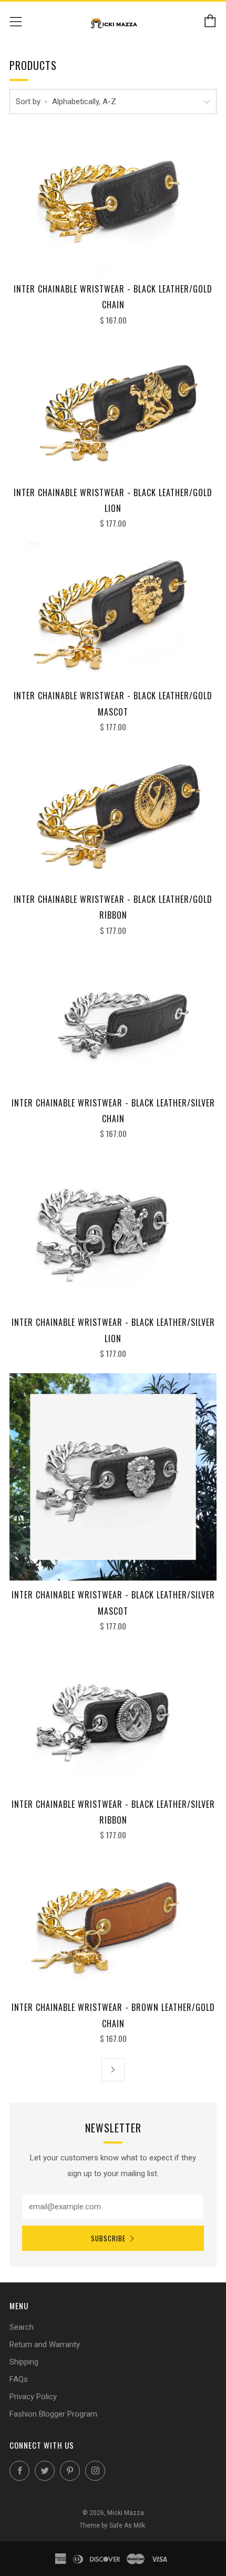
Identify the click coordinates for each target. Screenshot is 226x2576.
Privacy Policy (33, 2397)
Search (22, 2327)
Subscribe (108, 2238)
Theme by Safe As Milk (112, 2525)
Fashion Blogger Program (53, 2414)
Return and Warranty (45, 2344)
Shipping (24, 2362)
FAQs (19, 2379)
